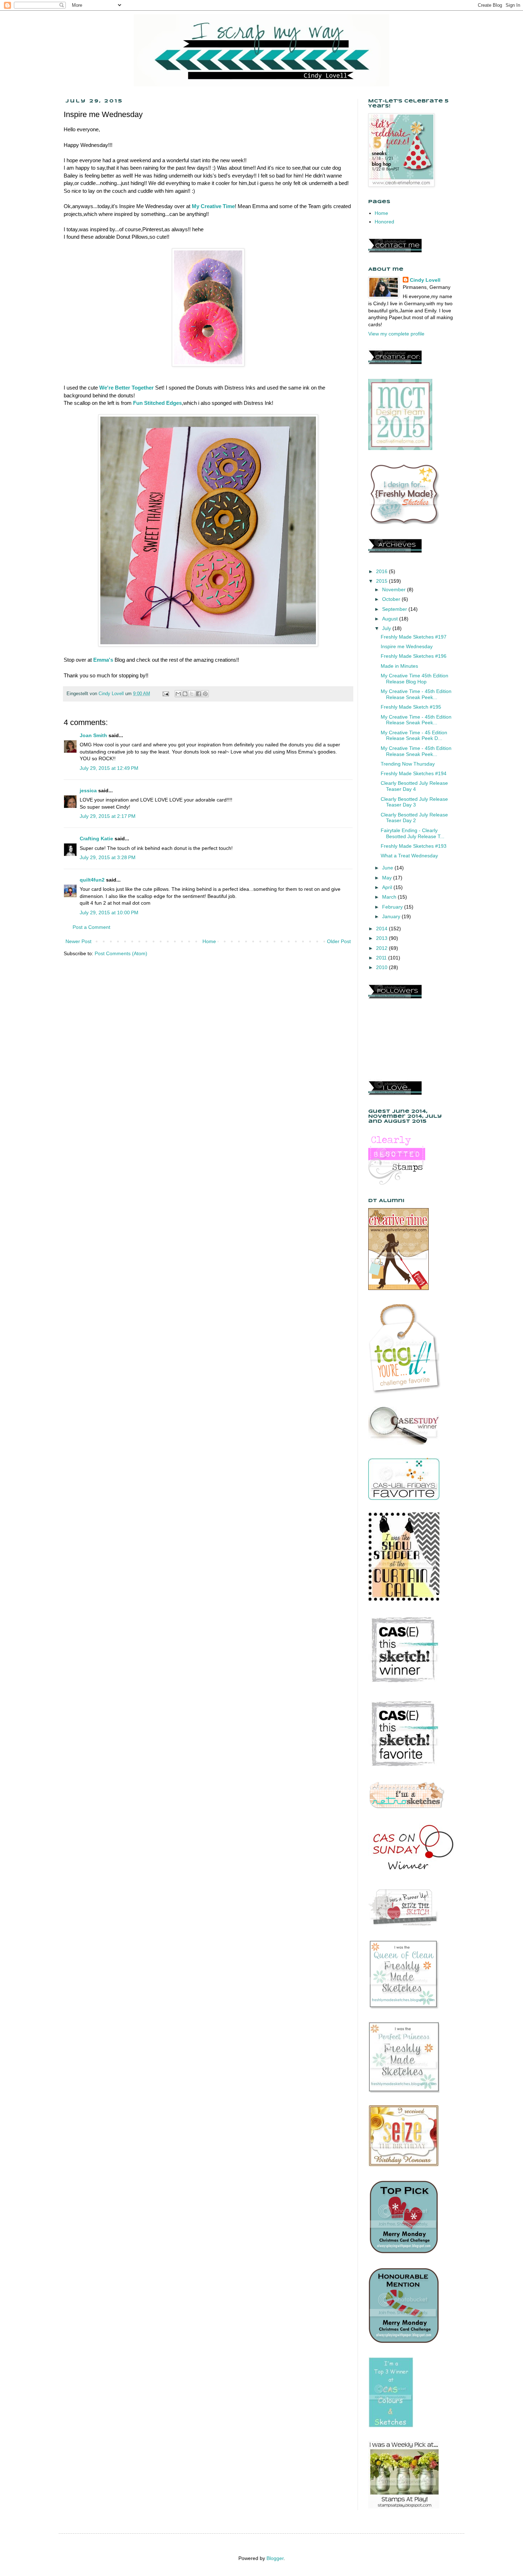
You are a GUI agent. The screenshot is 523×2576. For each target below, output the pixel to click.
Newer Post (78, 941)
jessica (88, 790)
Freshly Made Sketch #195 (411, 707)
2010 (382, 967)
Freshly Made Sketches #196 (414, 656)
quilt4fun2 (92, 880)
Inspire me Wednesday (407, 646)
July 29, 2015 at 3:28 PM (108, 857)
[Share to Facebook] (199, 694)
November (395, 589)
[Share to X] (192, 694)
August (391, 619)
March (390, 897)
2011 (382, 958)
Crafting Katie (96, 839)
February (393, 907)
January (392, 916)
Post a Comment (91, 927)
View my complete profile (396, 334)
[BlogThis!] (185, 694)
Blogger (275, 2558)
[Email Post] (165, 694)
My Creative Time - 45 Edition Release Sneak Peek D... (414, 736)
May (388, 878)
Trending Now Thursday (408, 764)
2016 (382, 571)
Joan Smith (93, 735)
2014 (382, 929)
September (395, 609)
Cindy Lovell (425, 280)
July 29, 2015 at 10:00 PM (109, 913)
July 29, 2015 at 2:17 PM (108, 816)
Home (209, 941)
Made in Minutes (399, 666)
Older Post (339, 941)
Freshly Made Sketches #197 (414, 637)
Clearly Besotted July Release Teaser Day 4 (414, 786)
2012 (382, 948)
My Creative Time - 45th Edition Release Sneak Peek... (416, 694)
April (388, 887)
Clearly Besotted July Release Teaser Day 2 (414, 818)
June (388, 868)
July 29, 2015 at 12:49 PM (109, 768)
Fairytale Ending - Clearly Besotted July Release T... (413, 833)
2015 (382, 581)
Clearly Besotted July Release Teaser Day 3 (414, 802)
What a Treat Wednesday (409, 856)
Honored (384, 222)
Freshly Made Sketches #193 (414, 846)
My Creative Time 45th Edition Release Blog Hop (414, 679)
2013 (382, 938)
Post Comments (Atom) (121, 953)
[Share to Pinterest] (205, 694)
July (387, 628)
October (392, 599)
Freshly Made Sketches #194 (414, 773)
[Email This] (178, 694)
